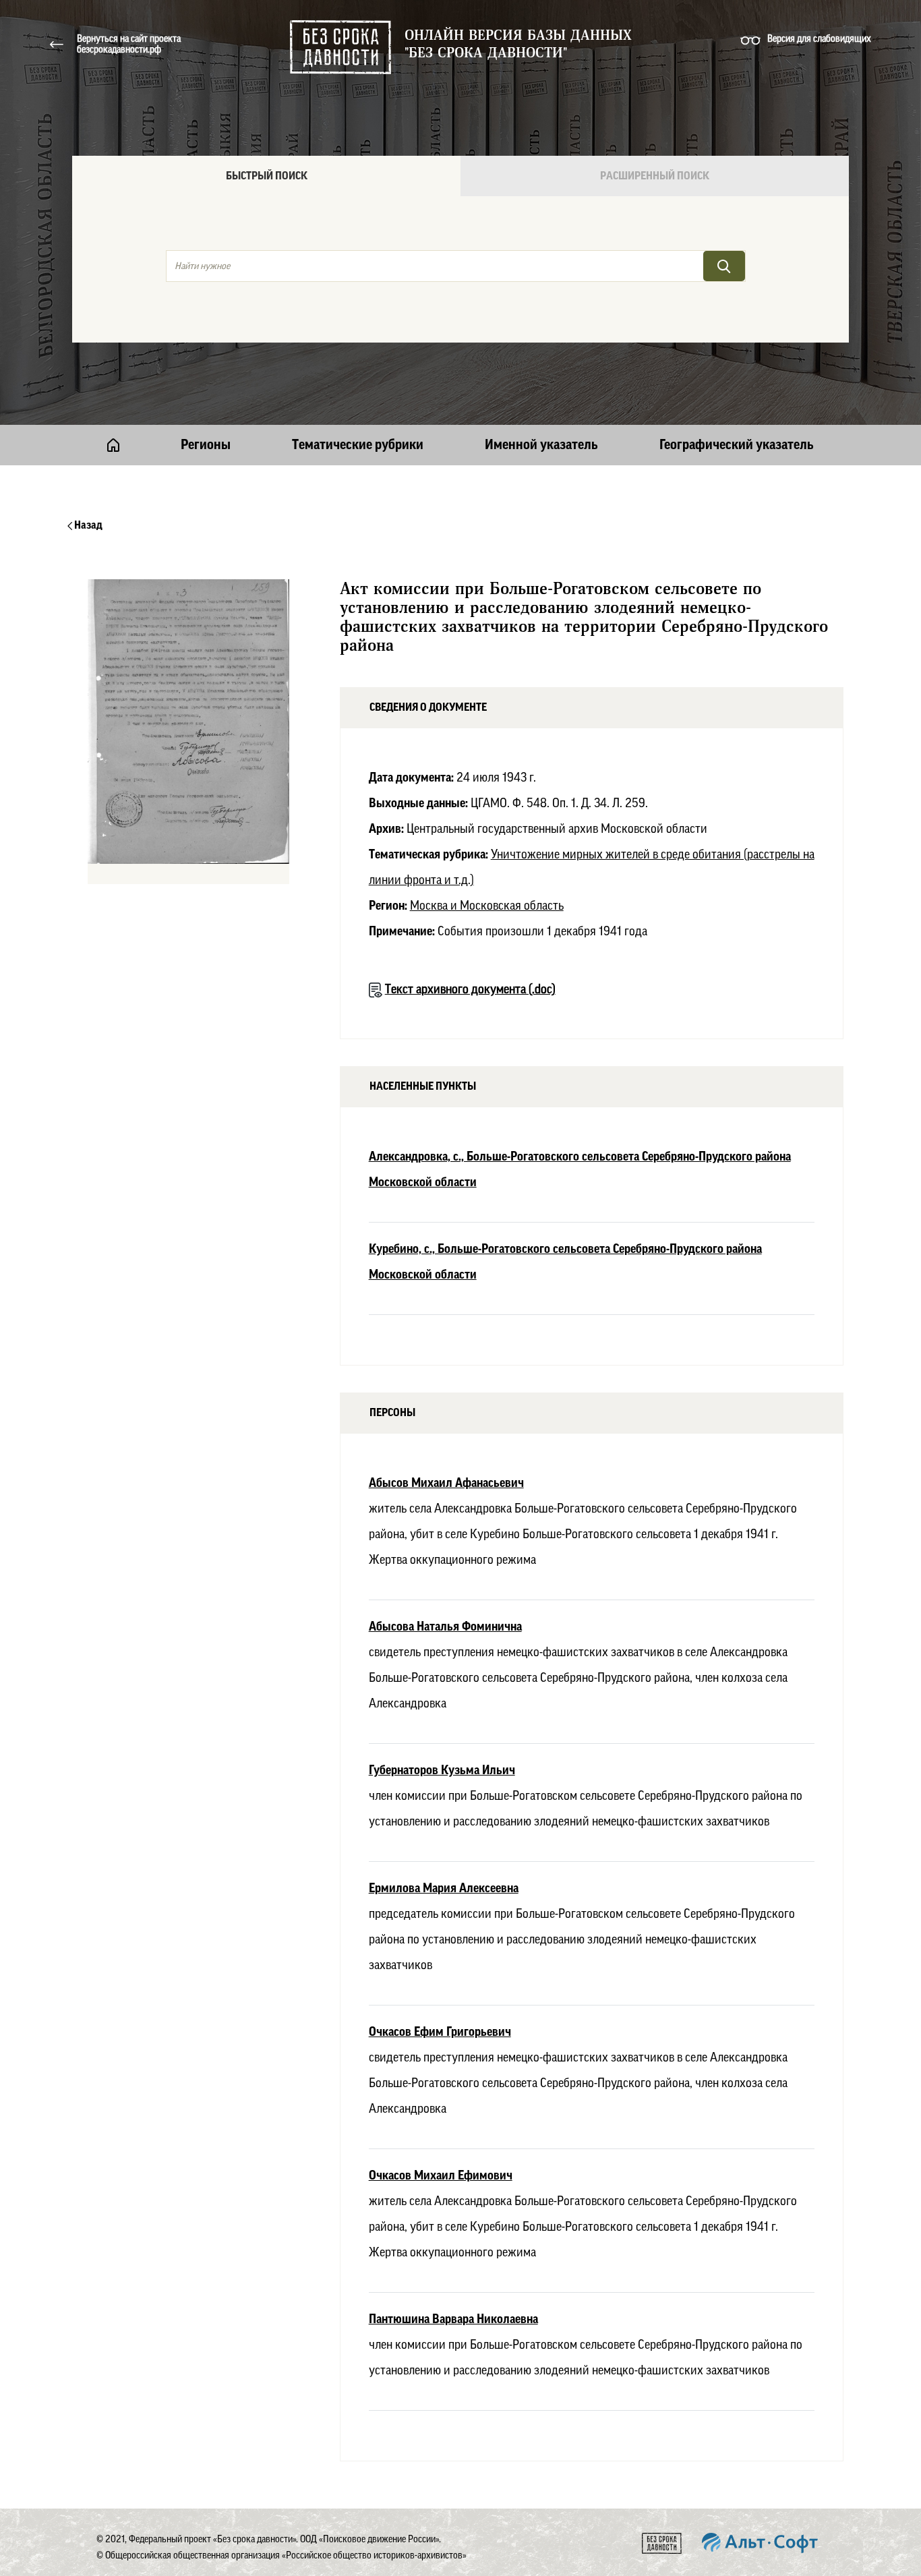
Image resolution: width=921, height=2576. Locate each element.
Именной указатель (541, 445)
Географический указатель (737, 445)
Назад (87, 525)
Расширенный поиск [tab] (655, 176)
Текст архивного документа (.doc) (470, 989)
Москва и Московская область (487, 906)
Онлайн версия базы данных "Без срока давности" (518, 45)
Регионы (206, 445)
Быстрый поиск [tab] (267, 176)
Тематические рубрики (358, 445)
